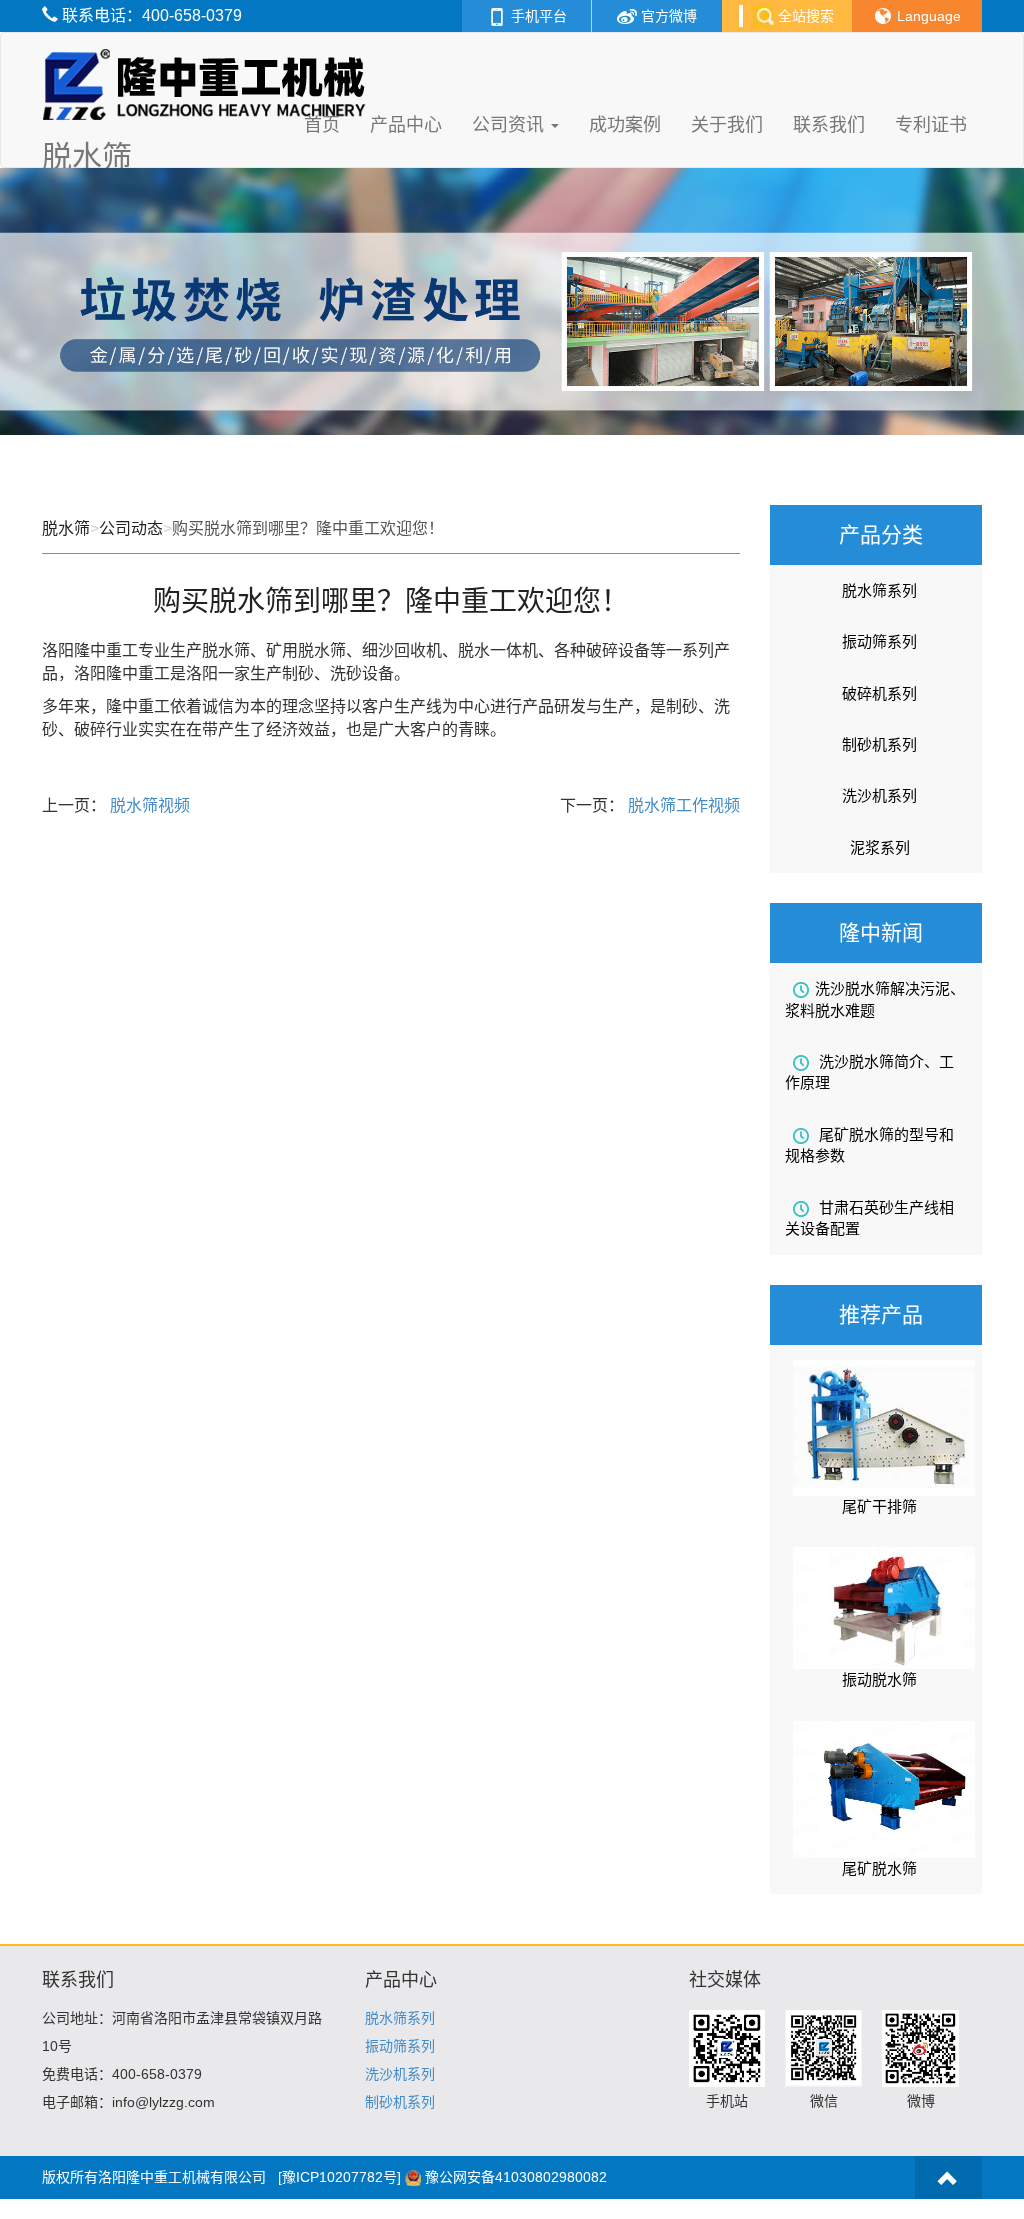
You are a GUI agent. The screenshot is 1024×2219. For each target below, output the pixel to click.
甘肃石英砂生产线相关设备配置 (869, 1218)
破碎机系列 (879, 693)
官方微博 (667, 16)
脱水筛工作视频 (682, 805)
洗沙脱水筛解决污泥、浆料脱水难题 (875, 999)
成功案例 (625, 125)
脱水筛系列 (879, 590)
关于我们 (727, 125)
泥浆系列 (880, 847)
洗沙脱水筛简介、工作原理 (869, 1072)
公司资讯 (510, 125)
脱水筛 (66, 528)
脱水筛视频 (148, 805)
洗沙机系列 (879, 795)
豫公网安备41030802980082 (516, 2177)
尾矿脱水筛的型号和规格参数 (869, 1145)
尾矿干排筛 (879, 1506)
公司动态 (131, 528)
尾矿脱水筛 (879, 1868)
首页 (322, 125)
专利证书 (931, 125)
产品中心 (406, 125)
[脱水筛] (208, 58)
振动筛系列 (879, 641)
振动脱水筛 (879, 1679)
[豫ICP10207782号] (339, 2177)
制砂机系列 (879, 744)
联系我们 (829, 125)
